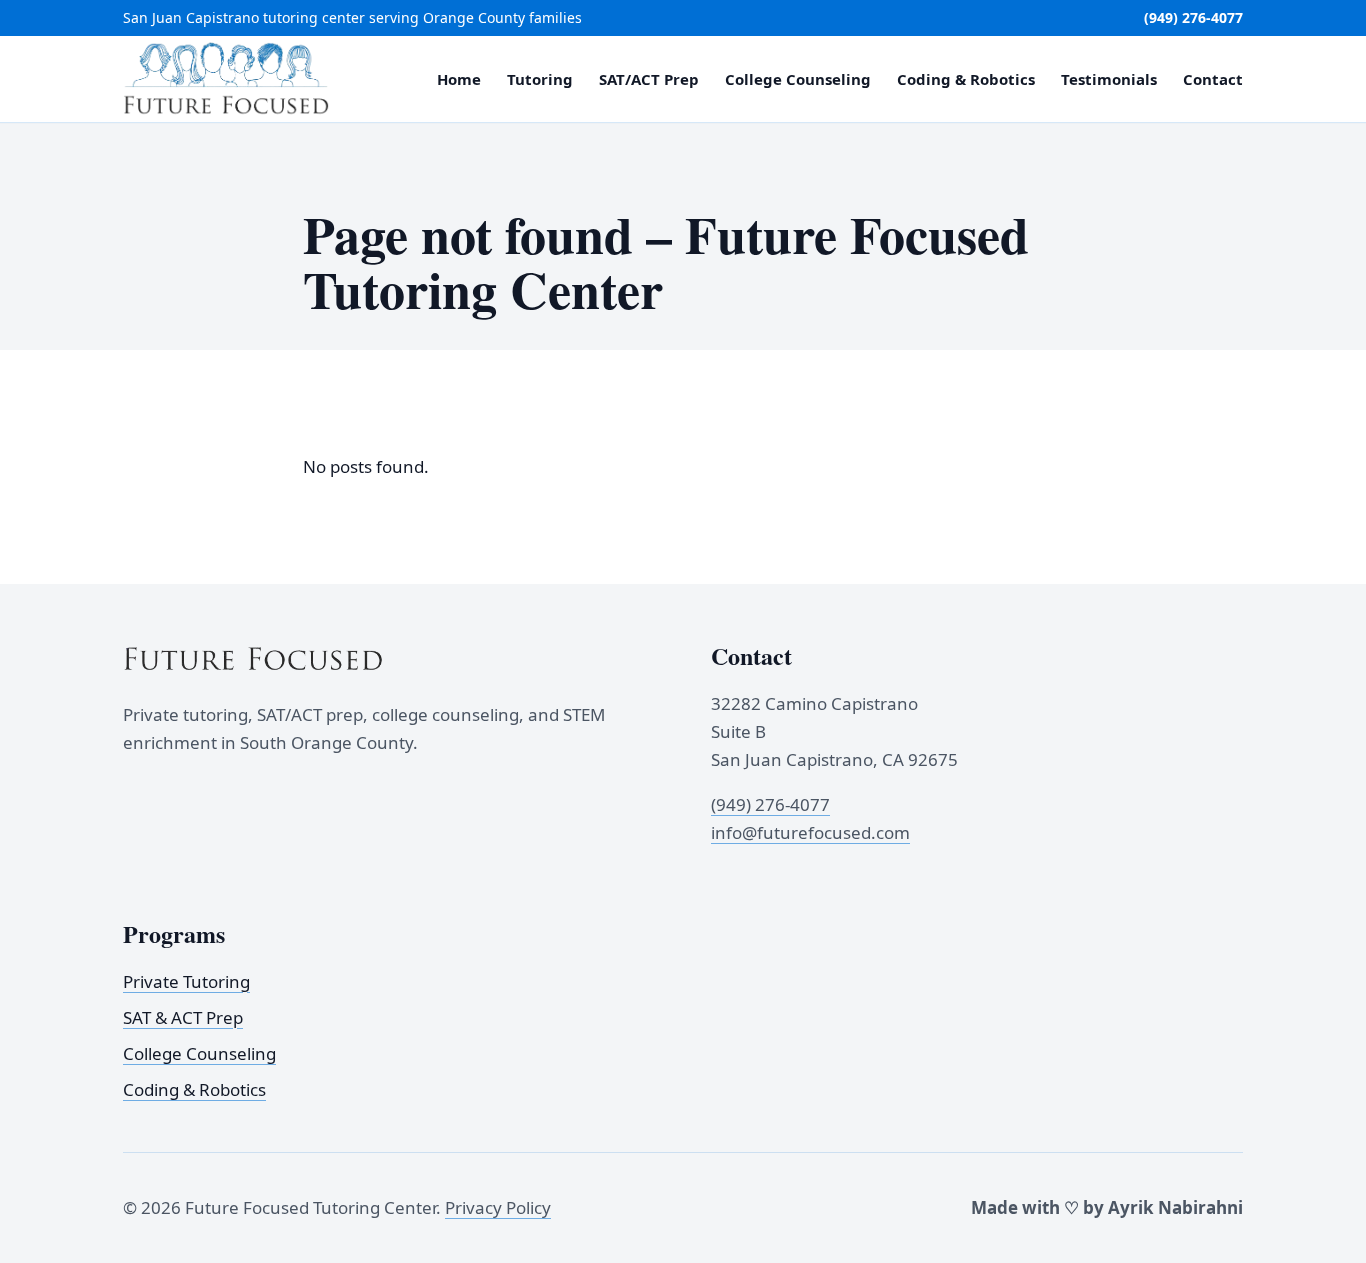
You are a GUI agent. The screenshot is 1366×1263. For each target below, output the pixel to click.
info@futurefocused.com (810, 832)
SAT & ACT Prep (183, 1017)
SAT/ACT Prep (649, 79)
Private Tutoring (186, 980)
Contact (1213, 79)
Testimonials (1109, 79)
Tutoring (540, 79)
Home (459, 79)
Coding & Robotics (966, 79)
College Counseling (798, 79)
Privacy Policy (498, 1207)
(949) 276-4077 (1193, 17)
